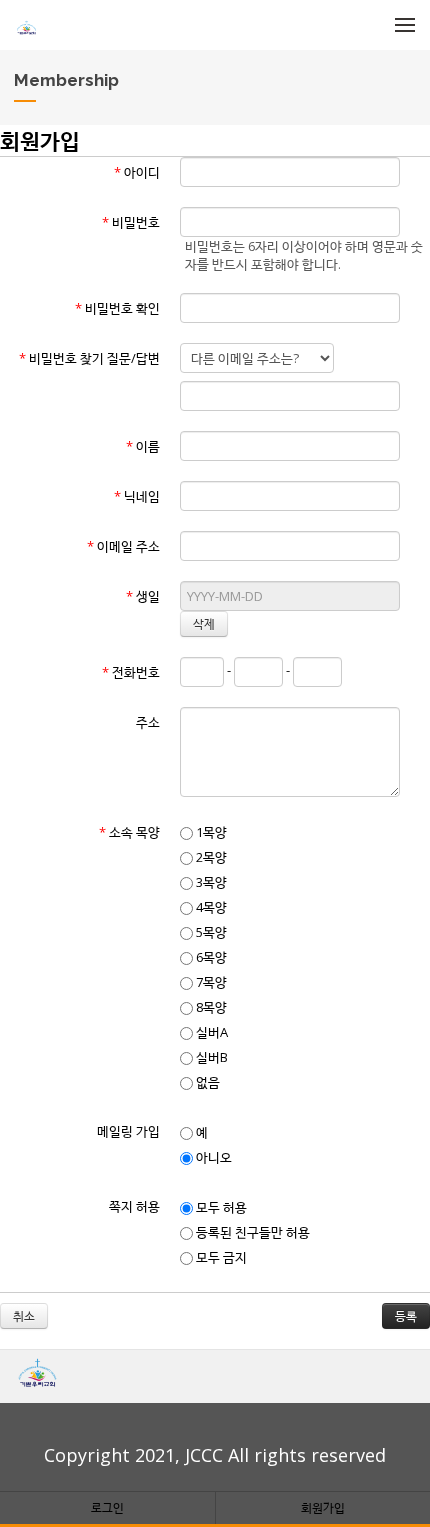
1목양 (210, 832)
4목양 (210, 907)
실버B (210, 1057)
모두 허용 (220, 1207)
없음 (206, 1082)
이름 (143, 446)
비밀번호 (131, 222)
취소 (24, 1315)
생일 (143, 596)
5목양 (210, 932)
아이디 (137, 172)
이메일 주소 (123, 546)
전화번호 (131, 672)
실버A (210, 1032)
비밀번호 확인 (117, 308)
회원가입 (323, 1507)
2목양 (210, 857)
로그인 (107, 1507)
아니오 (212, 1157)
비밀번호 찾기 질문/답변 (89, 358)
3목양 (210, 882)
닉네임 (137, 496)
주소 (148, 722)
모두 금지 (220, 1257)
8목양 (210, 1007)
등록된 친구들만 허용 (251, 1232)
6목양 (210, 957)
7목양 (210, 982)
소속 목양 (129, 832)
